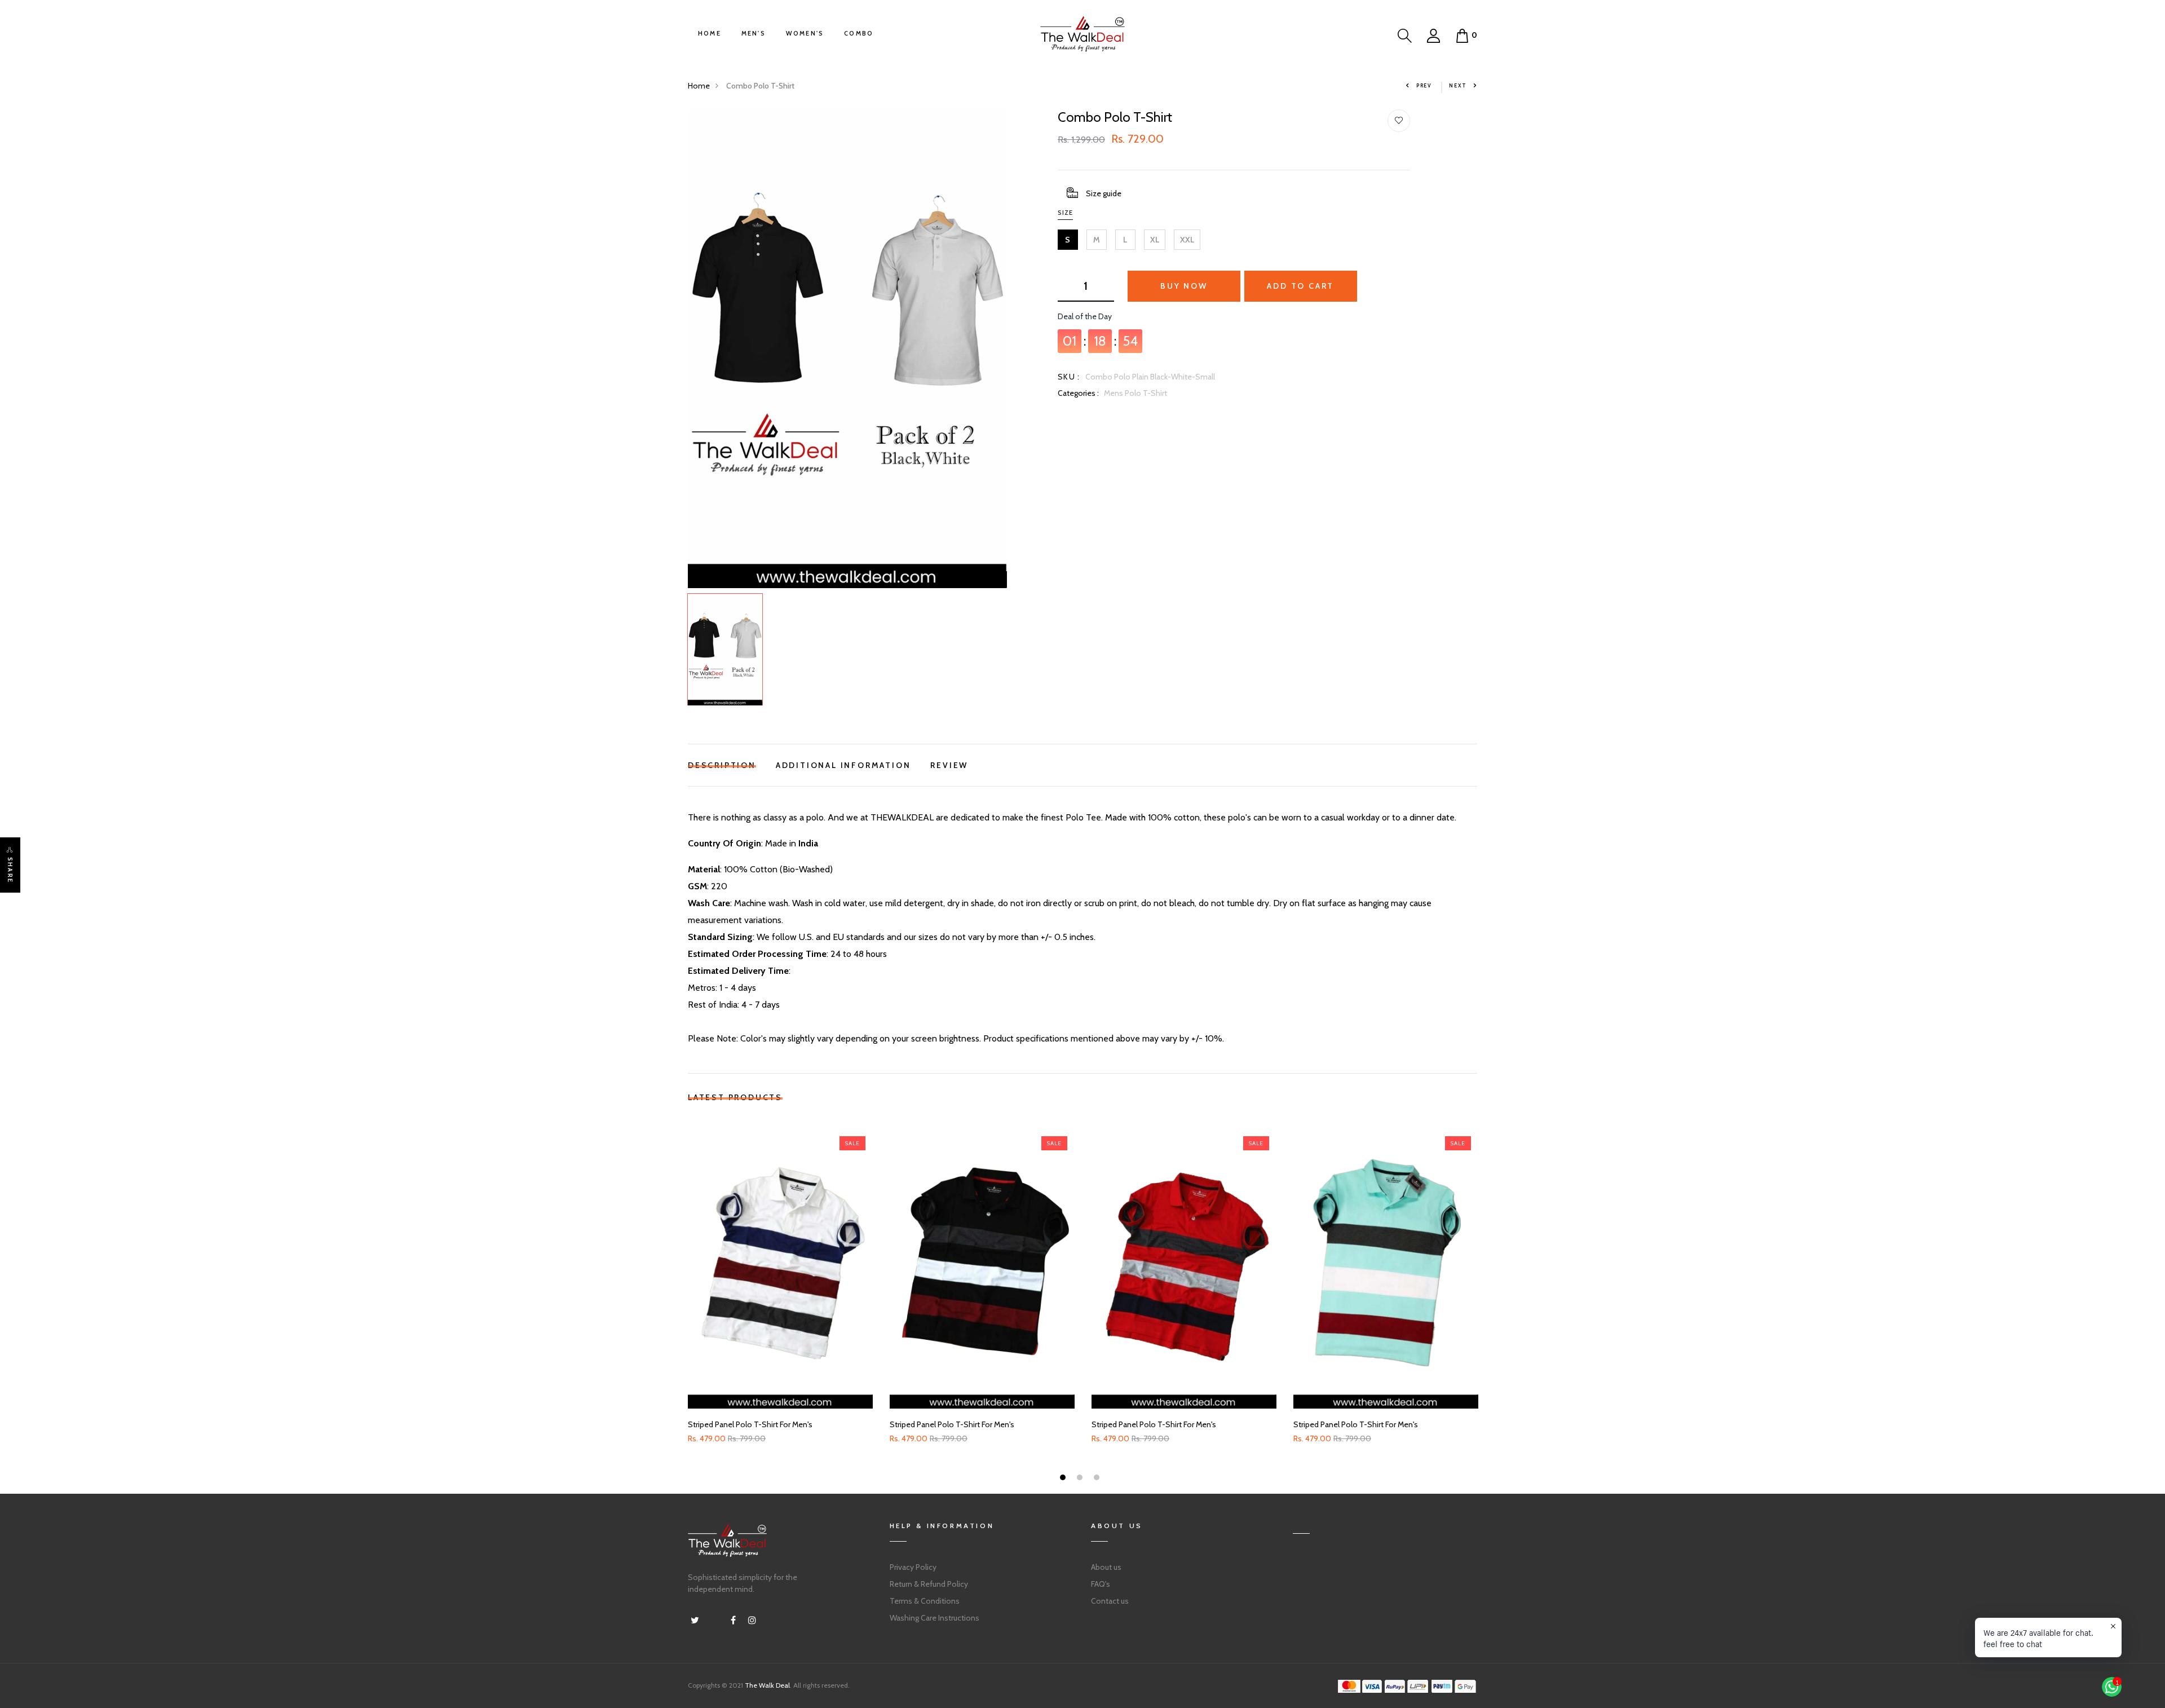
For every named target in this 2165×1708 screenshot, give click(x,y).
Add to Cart (1300, 286)
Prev (1424, 85)
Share (10, 870)
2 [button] (1081, 1479)
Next (1458, 85)
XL (1155, 240)
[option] (847, 349)
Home (710, 33)
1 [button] (1064, 1479)
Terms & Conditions (925, 1601)
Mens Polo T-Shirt (1135, 393)
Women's (805, 33)
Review (949, 764)
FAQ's (1101, 1584)
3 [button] (1098, 1479)
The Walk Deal (767, 1685)
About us (1106, 1567)
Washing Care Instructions (935, 1618)
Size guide (1104, 193)
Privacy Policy (913, 1567)
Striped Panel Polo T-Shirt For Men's (750, 1425)
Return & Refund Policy (929, 1584)
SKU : (1069, 377)
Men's (754, 33)
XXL (1187, 240)
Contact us (1110, 1601)
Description (722, 764)
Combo (859, 33)
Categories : (1078, 393)
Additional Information (843, 764)
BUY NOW (1184, 286)
